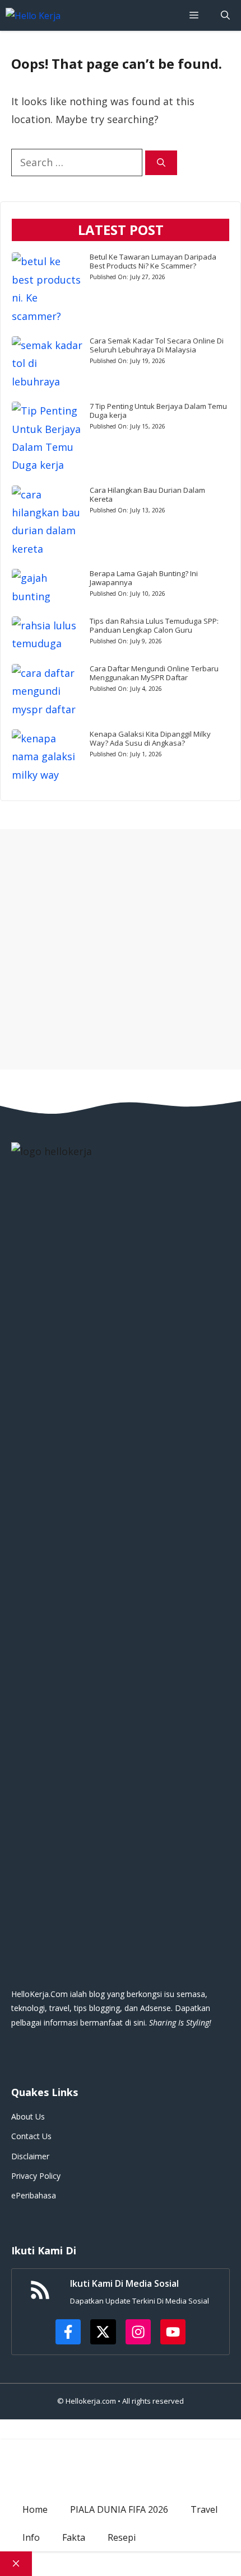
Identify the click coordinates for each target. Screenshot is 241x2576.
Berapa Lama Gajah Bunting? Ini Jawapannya (144, 578)
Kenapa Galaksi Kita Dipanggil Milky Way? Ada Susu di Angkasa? (150, 738)
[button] (225, 15)
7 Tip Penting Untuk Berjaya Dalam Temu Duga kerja (158, 411)
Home (35, 2509)
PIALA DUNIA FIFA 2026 (119, 2509)
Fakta (74, 2537)
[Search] (161, 163)
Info (31, 2537)
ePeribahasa (34, 2195)
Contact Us (31, 2136)
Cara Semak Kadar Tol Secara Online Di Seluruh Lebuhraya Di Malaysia (157, 345)
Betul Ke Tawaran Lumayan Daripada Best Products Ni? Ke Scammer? (153, 261)
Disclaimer (30, 2156)
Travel (204, 2509)
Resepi (122, 2537)
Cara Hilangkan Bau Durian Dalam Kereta (147, 495)
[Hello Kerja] (33, 16)
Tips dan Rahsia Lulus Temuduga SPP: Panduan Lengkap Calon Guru (154, 625)
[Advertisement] (121, 949)
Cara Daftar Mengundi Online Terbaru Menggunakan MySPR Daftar (154, 673)
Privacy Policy (36, 2176)
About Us (28, 2116)
